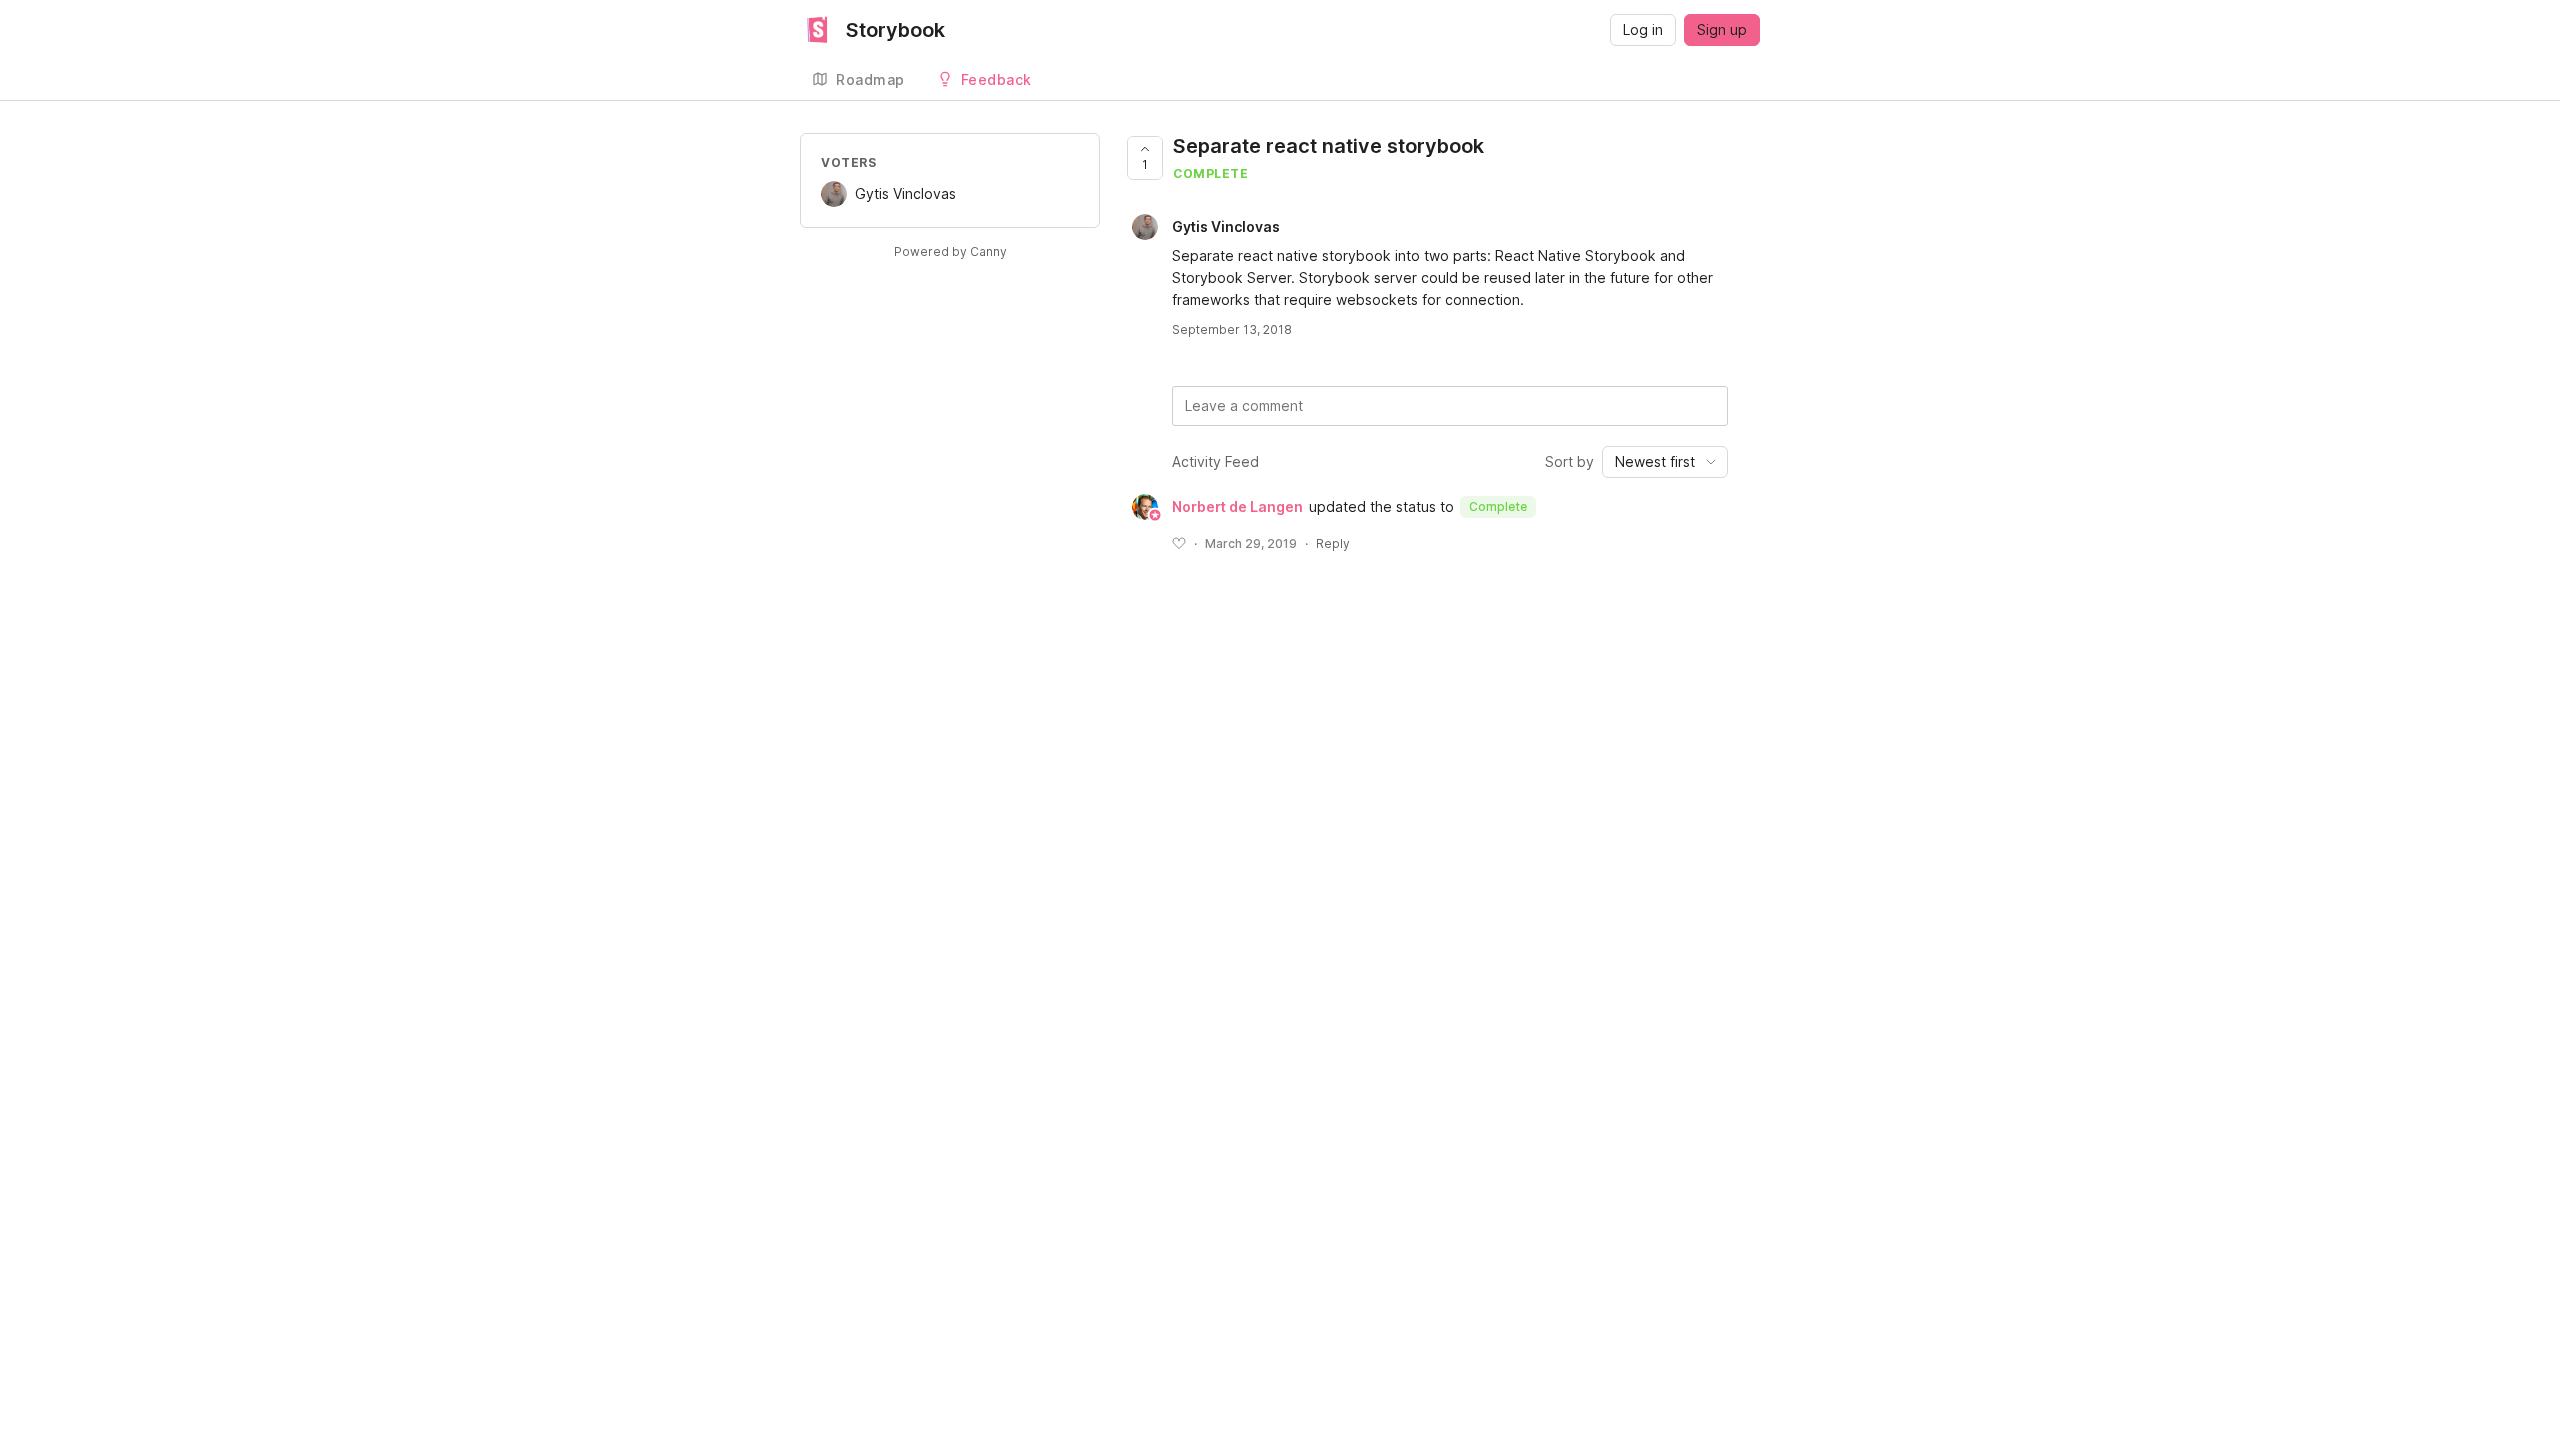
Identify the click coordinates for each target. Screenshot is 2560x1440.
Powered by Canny (950, 251)
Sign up (1722, 29)
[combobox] (1665, 462)
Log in (1643, 29)
